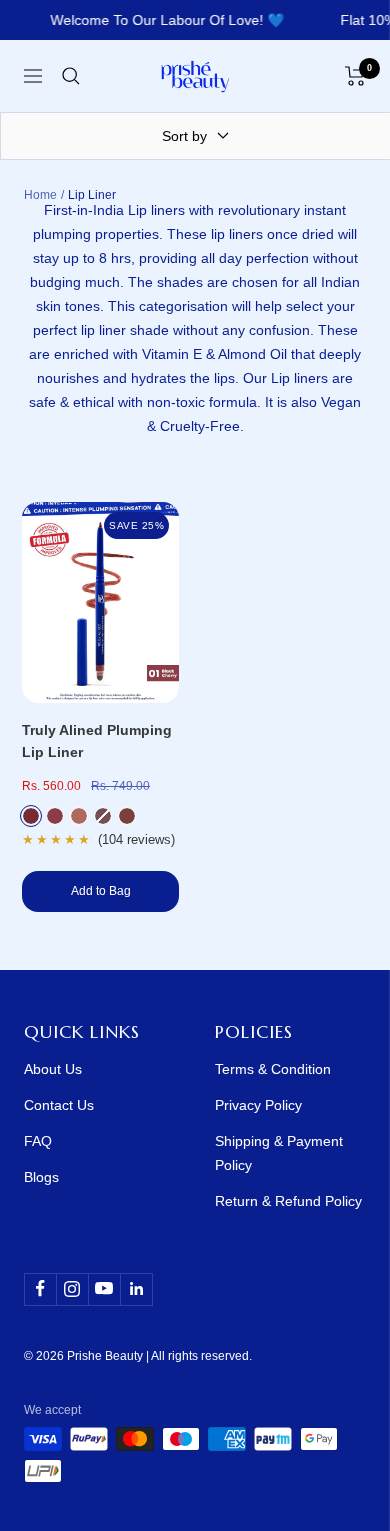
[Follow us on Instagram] (72, 1289)
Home (40, 195)
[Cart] (355, 76)
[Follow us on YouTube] (104, 1289)
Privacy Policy (258, 1105)
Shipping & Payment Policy (279, 1153)
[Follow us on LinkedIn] (136, 1289)
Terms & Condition (273, 1069)
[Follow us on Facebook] (40, 1289)
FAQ (38, 1141)
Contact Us (59, 1105)
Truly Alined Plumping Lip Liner (97, 741)
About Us (53, 1069)
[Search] (71, 76)
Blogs (41, 1177)
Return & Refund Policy (288, 1201)
